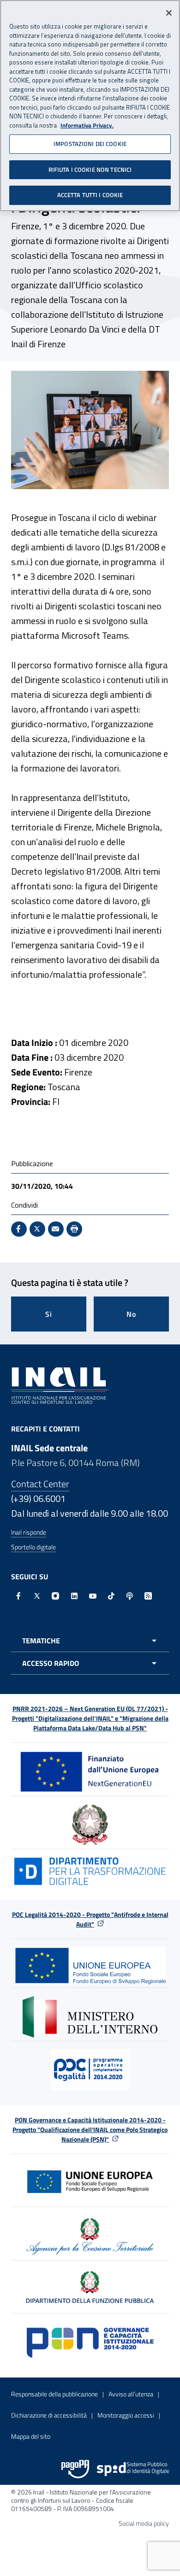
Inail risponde (29, 1532)
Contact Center (40, 1484)
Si (49, 1314)
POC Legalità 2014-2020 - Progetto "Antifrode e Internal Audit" (90, 1919)
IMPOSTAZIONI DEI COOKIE (90, 144)
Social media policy (144, 2523)
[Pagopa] (75, 2469)
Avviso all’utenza (131, 2394)
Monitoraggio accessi (126, 2415)
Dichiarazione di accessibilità (49, 2415)
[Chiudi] (169, 13)
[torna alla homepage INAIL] (60, 1385)
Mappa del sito (31, 2436)
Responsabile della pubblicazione (54, 2394)
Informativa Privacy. (87, 126)
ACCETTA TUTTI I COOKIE (90, 195)
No (131, 1314)
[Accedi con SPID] (133, 2469)
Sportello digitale (33, 1547)
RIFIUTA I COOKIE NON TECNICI (90, 169)
